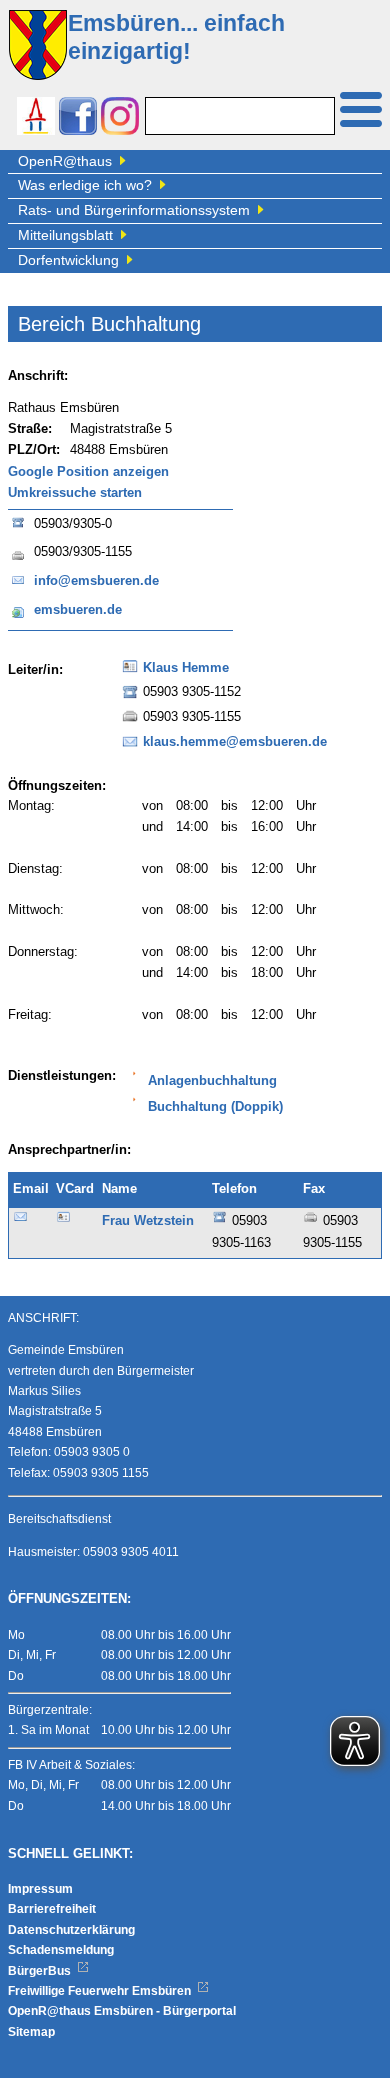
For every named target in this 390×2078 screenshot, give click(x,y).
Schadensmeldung (61, 1950)
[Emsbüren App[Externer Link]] (36, 118)
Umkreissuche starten (75, 493)
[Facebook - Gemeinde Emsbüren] (78, 118)
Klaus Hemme (186, 668)
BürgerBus (41, 1971)
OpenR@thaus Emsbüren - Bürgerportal (122, 2011)
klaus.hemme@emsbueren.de (235, 742)
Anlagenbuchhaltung (212, 1081)
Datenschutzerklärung (71, 1930)
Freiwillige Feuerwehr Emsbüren (101, 1991)
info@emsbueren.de (96, 581)
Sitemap (31, 2032)
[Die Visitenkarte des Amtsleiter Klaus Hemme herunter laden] (130, 673)
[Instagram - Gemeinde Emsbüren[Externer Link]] (120, 118)
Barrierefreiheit (52, 1909)
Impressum (40, 1889)
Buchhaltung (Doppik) (215, 1107)
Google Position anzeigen (88, 472)
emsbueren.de (78, 610)
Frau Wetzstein (148, 1221)
